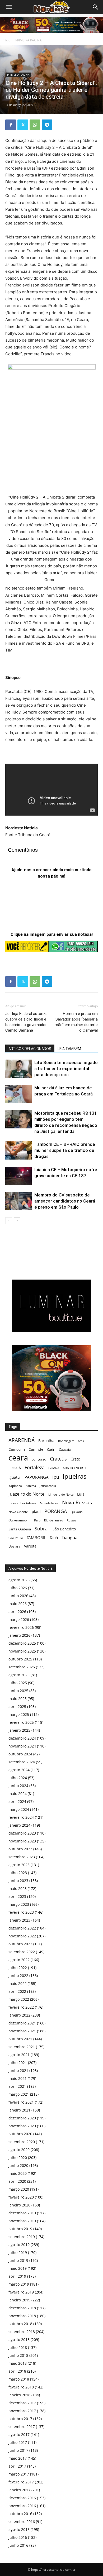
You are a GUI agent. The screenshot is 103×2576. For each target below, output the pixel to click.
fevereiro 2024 (21, 1817)
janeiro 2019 (19, 2300)
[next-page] (17, 1221)
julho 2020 (18, 2158)
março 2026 (19, 1619)
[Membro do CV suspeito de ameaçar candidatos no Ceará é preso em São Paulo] (18, 1201)
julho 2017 (18, 2442)
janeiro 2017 (19, 2490)
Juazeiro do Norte (27, 1494)
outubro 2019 (20, 2229)
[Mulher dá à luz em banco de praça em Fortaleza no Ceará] (18, 1094)
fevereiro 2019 (21, 2292)
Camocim (17, 1449)
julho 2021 (18, 2063)
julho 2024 (18, 1778)
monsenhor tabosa (22, 1503)
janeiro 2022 (19, 2015)
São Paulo (16, 1538)
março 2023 (19, 1904)
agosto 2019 (19, 2245)
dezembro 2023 (22, 1833)
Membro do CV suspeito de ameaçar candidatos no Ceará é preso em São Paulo (65, 1201)
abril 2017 (17, 2466)
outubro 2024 (20, 1754)
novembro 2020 (22, 2126)
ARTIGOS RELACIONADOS (30, 1049)
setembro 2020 (22, 2142)
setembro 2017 (22, 2427)
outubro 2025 (20, 1659)
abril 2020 (17, 2181)
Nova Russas (77, 1503)
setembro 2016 (22, 2522)
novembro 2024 (22, 1746)
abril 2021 (17, 2086)
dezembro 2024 (22, 1738)
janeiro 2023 (19, 1920)
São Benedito (64, 1529)
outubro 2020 (20, 2134)
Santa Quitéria (20, 1529)
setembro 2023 (22, 1857)
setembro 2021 (22, 2047)
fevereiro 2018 (21, 2387)
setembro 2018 (22, 2332)
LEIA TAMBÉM (69, 1049)
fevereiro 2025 (21, 1722)
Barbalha (46, 1441)
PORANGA (56, 1511)
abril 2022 (17, 1991)
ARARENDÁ (22, 1440)
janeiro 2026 (19, 1635)
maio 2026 (18, 1604)
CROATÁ (15, 1468)
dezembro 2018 (22, 2308)
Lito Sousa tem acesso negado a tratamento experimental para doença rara (66, 1069)
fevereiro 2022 (21, 2007)
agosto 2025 (19, 1675)
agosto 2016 (19, 2529)
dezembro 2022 (22, 1928)
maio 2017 (18, 2458)
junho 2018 (18, 2355)
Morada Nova (49, 1503)
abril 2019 (17, 2276)
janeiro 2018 (19, 2395)
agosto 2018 (19, 2340)
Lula (81, 1494)
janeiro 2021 (19, 2110)
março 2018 (19, 2379)
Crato (75, 1459)
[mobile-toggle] (9, 7)
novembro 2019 (22, 2221)
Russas (71, 1520)
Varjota (30, 1546)
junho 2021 (18, 2070)
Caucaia (65, 1450)
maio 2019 (18, 2268)
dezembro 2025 (22, 1643)
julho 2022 (18, 1968)
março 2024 (19, 1809)
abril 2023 (17, 1896)
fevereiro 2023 (21, 1912)
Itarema (31, 1486)
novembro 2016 (22, 2506)
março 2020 (19, 2189)
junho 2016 (18, 2545)
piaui (36, 1512)
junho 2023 (18, 1881)
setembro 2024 (22, 1762)
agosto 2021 (19, 2055)
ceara (18, 1458)
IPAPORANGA (36, 1477)
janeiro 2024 (19, 1825)
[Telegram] (47, 125)
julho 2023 (18, 1873)
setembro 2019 (22, 2237)
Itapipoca (15, 1486)
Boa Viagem (66, 1441)
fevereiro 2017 (21, 2482)
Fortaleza (35, 1467)
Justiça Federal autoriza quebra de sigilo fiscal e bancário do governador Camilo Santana (26, 1022)
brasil (82, 1441)
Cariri (51, 1450)
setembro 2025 (22, 1667)
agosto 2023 (19, 1865)
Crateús (58, 1459)
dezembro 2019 (22, 2213)
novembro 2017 (22, 2411)
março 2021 (19, 2094)
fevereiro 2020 (21, 2197)
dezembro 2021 (22, 2023)
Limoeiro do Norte (61, 1494)
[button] (96, 7)
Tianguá (69, 1537)
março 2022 (19, 1999)
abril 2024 (17, 1801)
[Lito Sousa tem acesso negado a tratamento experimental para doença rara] (18, 1069)
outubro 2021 (20, 2039)
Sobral (42, 1528)
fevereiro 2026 (21, 1627)
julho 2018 (18, 2347)
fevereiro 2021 (21, 2102)
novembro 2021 (22, 2031)
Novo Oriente (18, 1512)
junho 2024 (18, 1786)
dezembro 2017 (22, 2403)
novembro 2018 (22, 2316)
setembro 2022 (22, 1952)
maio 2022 (18, 1983)
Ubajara (14, 1546)
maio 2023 (18, 1888)
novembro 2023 (22, 1841)
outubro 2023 (20, 1849)
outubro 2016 (20, 2514)
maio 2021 (18, 2078)
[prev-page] (9, 1221)
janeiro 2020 (19, 2205)
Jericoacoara (48, 1486)
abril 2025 (17, 1706)
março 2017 (19, 2474)
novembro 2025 (22, 1651)
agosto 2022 (19, 1960)
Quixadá (77, 1512)
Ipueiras (74, 1476)
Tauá (54, 1538)
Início (6, 40)
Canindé (36, 1449)
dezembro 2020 (22, 2118)
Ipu (56, 1477)
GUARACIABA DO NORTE (67, 1468)
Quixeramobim (19, 1520)
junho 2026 (18, 1596)
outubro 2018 (20, 2324)
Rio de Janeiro (54, 1520)
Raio (37, 1520)
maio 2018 (18, 2363)
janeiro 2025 (19, 1730)
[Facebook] (11, 125)
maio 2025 (18, 1699)
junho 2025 (18, 1691)
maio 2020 (18, 2173)
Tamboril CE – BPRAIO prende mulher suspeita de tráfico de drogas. (65, 1150)
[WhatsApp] (35, 125)
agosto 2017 (19, 2434)
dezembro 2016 (22, 2498)
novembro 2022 (22, 1936)
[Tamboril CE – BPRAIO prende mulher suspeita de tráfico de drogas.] (18, 1150)
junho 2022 (18, 1976)
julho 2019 (18, 2252)
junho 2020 (18, 2165)
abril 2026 (17, 1612)
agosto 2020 (19, 2150)
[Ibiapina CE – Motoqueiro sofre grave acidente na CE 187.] (18, 1176)
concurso (39, 1459)
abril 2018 (17, 2371)
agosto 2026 (19, 1580)
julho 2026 (18, 1588)
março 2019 (19, 2284)
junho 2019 (18, 2260)
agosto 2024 (19, 1770)
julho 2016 (18, 2537)
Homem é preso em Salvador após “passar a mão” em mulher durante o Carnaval (76, 1022)
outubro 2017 (20, 2419)
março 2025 (19, 1714)
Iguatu (14, 1477)
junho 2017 (18, 2450)
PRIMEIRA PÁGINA (29, 40)
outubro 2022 (20, 1944)
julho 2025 (18, 1683)
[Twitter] (23, 125)
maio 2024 (18, 1794)
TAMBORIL (36, 1538)
